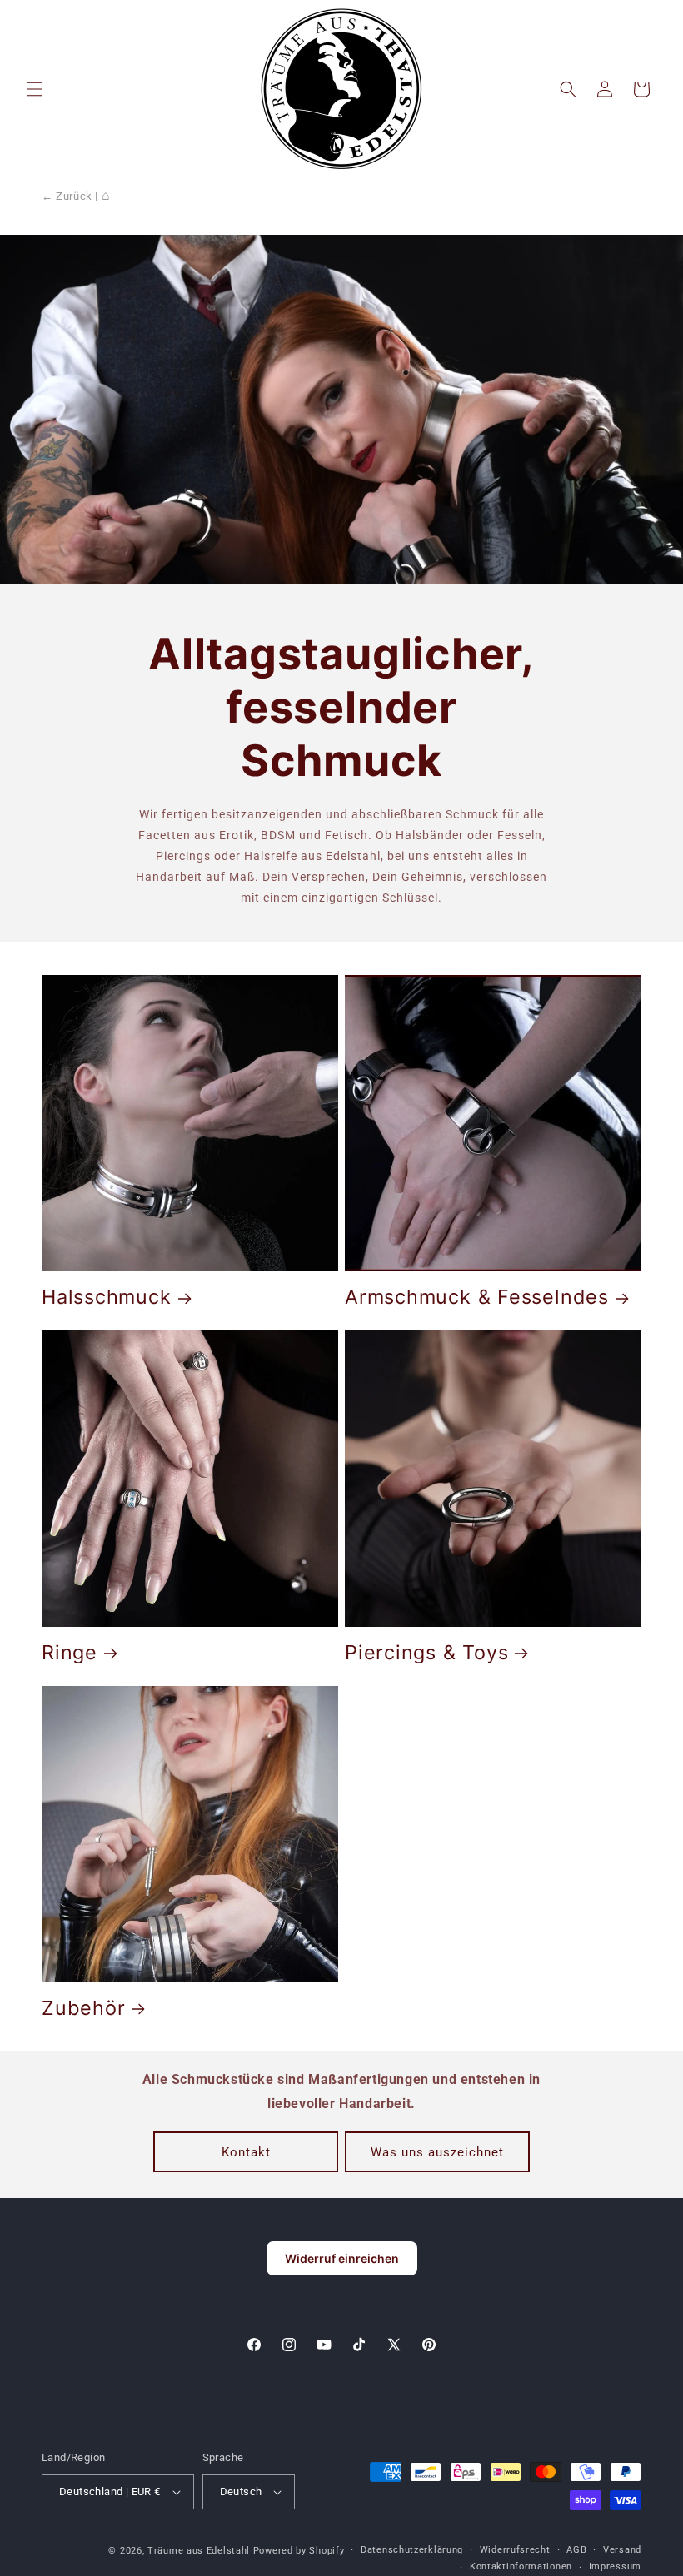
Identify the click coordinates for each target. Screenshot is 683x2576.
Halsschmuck (107, 1297)
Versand (622, 2550)
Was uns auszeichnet (437, 2152)
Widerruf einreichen (342, 2258)
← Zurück (67, 196)
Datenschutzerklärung (412, 2550)
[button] (35, 89)
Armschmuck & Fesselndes (477, 1297)
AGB (576, 2550)
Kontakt (246, 2152)
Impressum (615, 2566)
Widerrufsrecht (515, 2550)
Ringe (70, 1653)
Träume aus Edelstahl (199, 2551)
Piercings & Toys (426, 1653)
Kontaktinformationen (521, 2566)
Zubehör (83, 2008)
